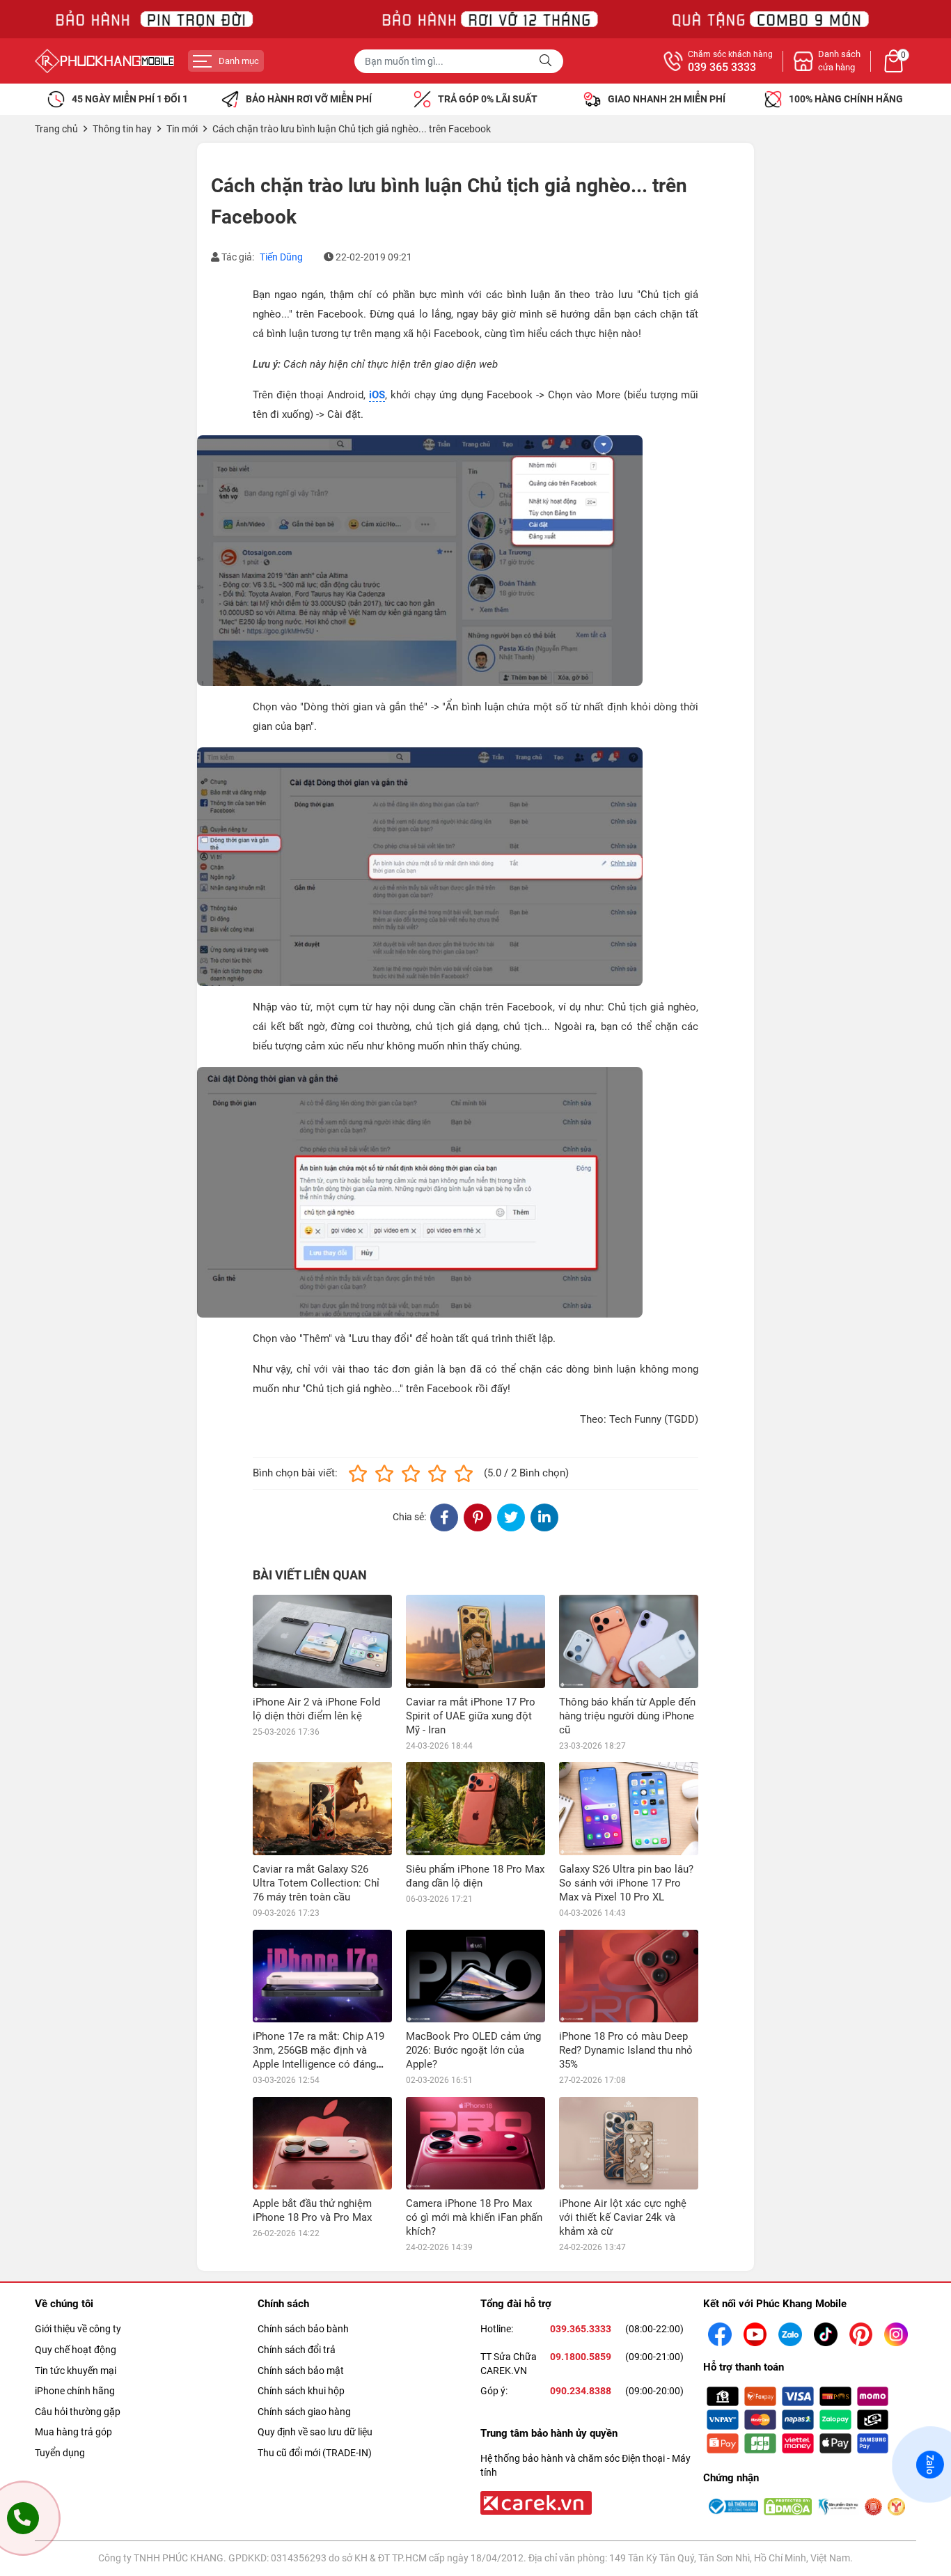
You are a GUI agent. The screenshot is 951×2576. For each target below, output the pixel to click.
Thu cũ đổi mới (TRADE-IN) (315, 2453)
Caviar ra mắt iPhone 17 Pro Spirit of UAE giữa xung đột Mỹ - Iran (471, 1716)
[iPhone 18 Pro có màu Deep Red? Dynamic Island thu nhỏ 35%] (629, 1976)
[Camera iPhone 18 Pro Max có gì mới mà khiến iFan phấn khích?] (475, 2143)
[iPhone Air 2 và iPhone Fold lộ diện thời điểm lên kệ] (322, 1641)
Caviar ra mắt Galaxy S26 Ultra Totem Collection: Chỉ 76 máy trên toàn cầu (316, 1883)
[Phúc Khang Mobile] (104, 61)
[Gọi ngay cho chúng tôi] (23, 2518)
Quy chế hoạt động (76, 2350)
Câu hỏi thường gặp (78, 2412)
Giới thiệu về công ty (78, 2329)
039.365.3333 (581, 2329)
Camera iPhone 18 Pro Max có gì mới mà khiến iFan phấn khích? (474, 2217)
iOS (377, 395)
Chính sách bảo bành (303, 2329)
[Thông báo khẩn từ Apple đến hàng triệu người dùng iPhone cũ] (629, 1641)
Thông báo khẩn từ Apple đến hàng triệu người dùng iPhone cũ (627, 1716)
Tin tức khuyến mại (76, 2371)
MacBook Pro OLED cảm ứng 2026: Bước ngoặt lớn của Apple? (473, 2050)
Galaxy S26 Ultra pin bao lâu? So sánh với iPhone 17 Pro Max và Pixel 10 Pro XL (626, 1883)
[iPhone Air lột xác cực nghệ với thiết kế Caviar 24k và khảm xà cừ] (629, 2143)
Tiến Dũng (281, 257)
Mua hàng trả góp (73, 2432)
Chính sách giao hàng (304, 2412)
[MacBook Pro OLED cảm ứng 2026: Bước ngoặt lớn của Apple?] (475, 1976)
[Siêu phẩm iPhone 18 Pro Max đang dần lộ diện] (475, 1808)
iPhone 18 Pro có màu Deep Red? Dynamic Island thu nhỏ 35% (626, 2050)
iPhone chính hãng (75, 2391)
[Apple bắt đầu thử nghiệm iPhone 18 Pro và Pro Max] (322, 2143)
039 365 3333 (722, 68)
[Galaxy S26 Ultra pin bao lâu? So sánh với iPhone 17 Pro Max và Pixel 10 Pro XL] (629, 1808)
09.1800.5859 (581, 2357)
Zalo (930, 2464)
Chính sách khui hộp (301, 2391)
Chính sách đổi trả (297, 2350)
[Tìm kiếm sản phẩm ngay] (547, 61)
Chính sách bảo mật (301, 2371)
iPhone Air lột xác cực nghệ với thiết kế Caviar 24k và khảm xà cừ (623, 2217)
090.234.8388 (581, 2391)
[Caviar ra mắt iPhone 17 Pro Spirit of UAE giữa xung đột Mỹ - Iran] (475, 1641)
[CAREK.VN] (535, 2502)
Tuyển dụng (60, 2453)
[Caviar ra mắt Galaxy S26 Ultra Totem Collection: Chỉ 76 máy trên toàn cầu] (322, 1808)
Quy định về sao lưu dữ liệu (315, 2432)
